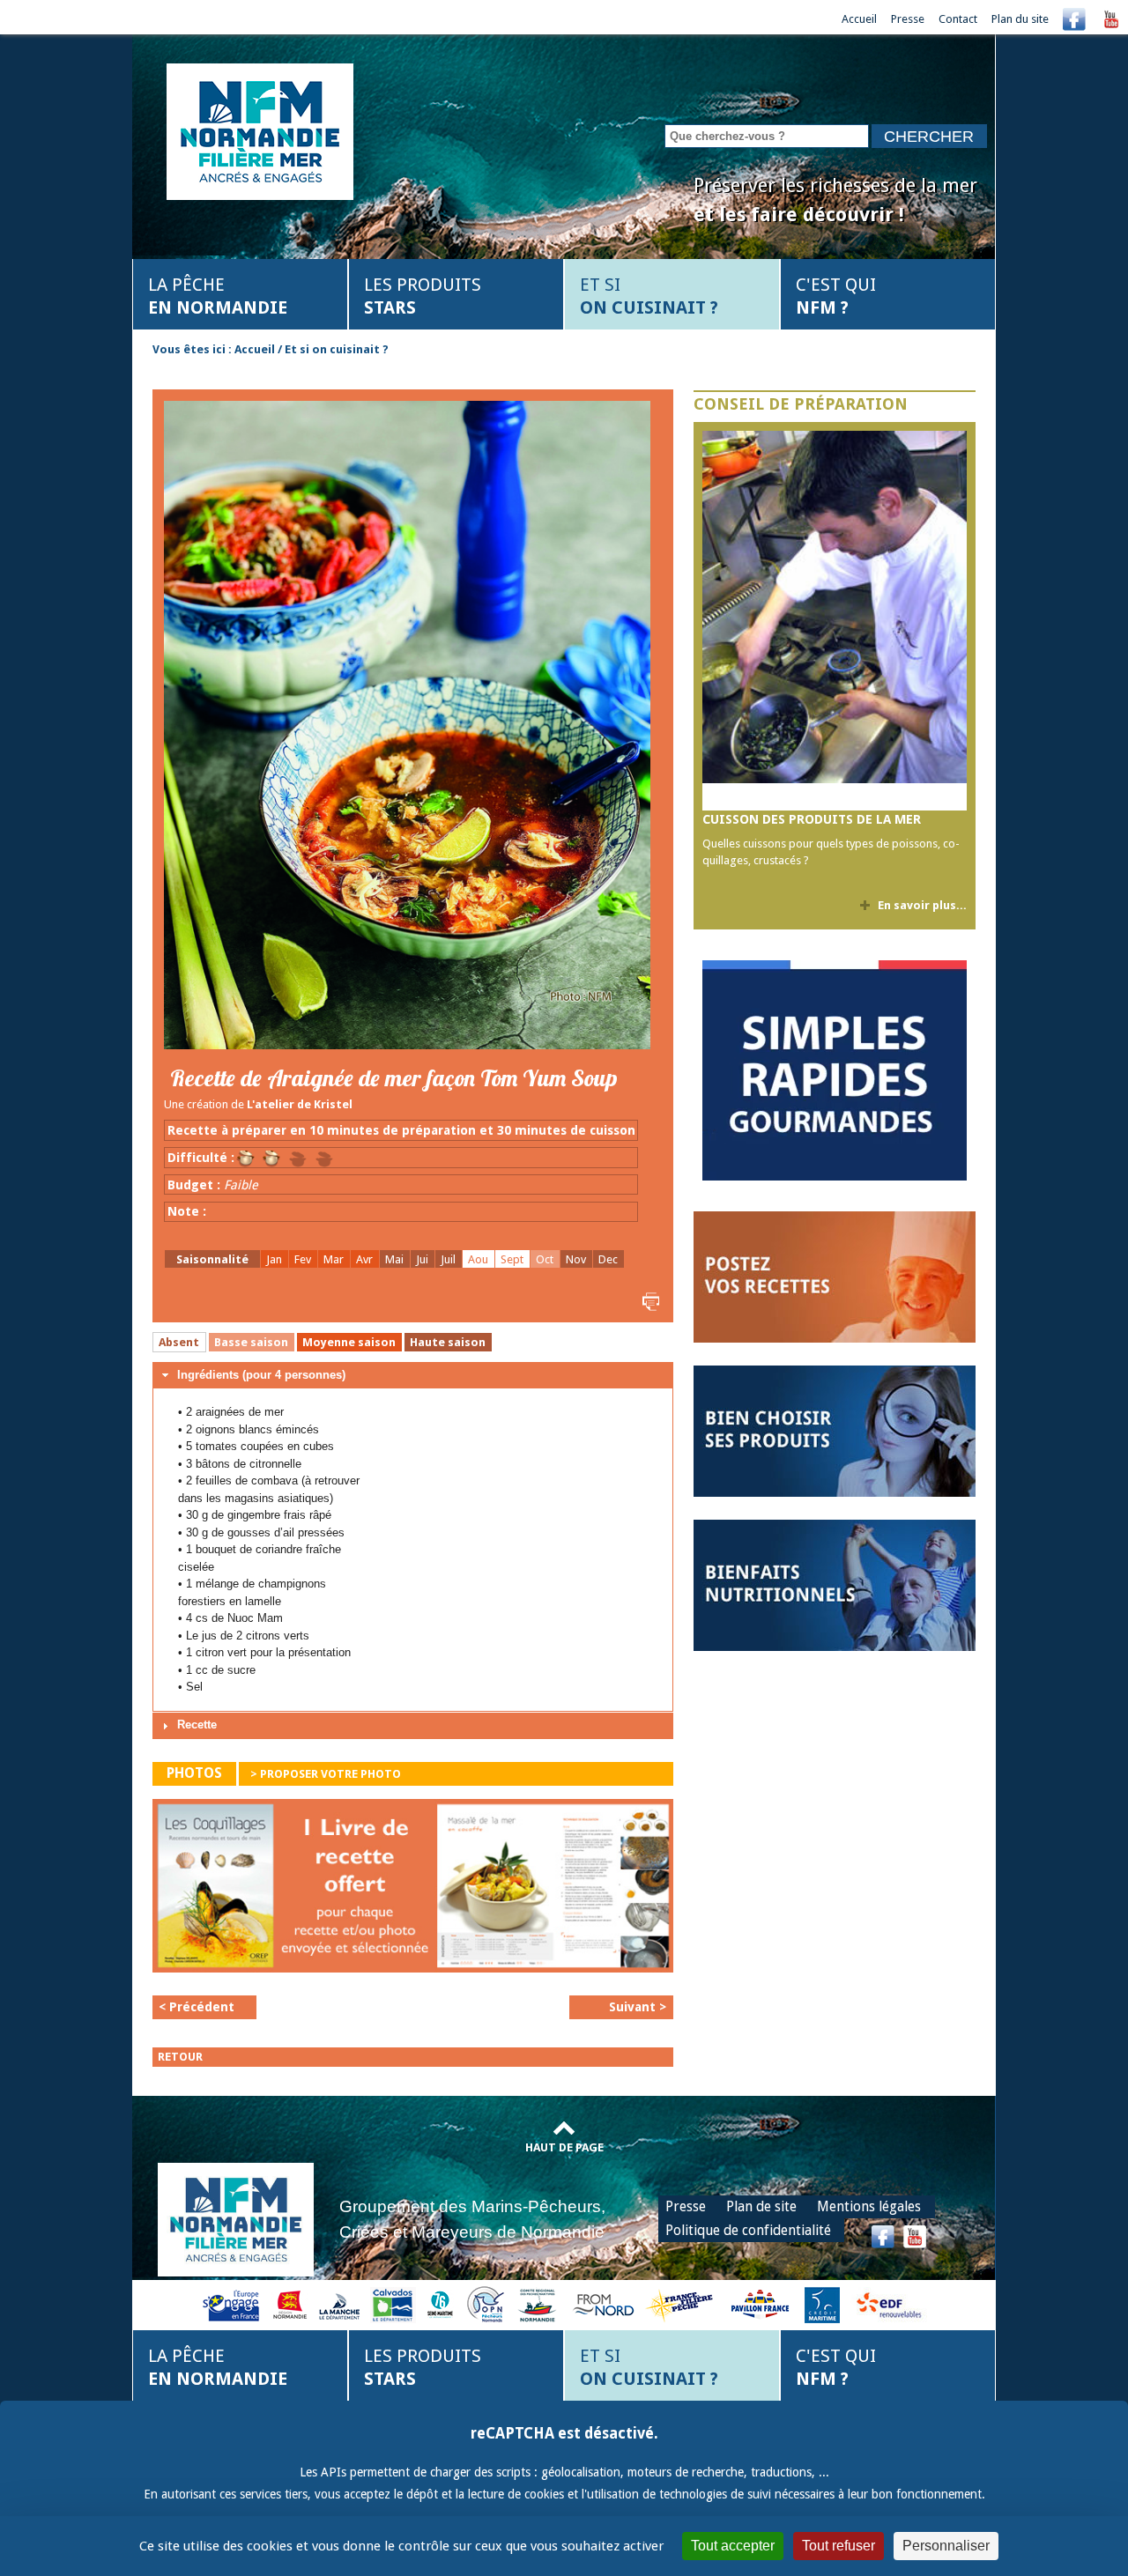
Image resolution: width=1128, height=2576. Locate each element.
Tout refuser (839, 2546)
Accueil (859, 19)
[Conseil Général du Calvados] (393, 2304)
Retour (180, 2057)
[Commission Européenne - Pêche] (233, 2304)
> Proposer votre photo (326, 1774)
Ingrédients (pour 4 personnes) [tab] (261, 1375)
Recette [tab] (197, 1725)
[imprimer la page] (649, 1301)
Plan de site (761, 2206)
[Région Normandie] (290, 2304)
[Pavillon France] (835, 1177)
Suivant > (638, 2007)
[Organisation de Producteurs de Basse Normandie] (486, 2304)
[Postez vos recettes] (835, 1276)
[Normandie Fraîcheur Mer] (260, 130)
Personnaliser (946, 2546)
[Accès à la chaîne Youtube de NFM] (1111, 19)
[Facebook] (1074, 19)
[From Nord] (605, 2304)
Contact (958, 19)
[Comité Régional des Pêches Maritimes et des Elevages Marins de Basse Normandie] (538, 2304)
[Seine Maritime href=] (439, 2304)
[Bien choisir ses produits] (835, 1430)
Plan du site (1020, 19)
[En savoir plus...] (835, 621)
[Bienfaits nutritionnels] (835, 1584)
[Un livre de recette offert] (413, 1890)
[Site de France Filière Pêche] (682, 2304)
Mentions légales (869, 2206)
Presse (908, 19)
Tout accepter (733, 2546)
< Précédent (197, 2007)
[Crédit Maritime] (822, 2304)
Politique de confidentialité (748, 2230)
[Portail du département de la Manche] (339, 2304)
